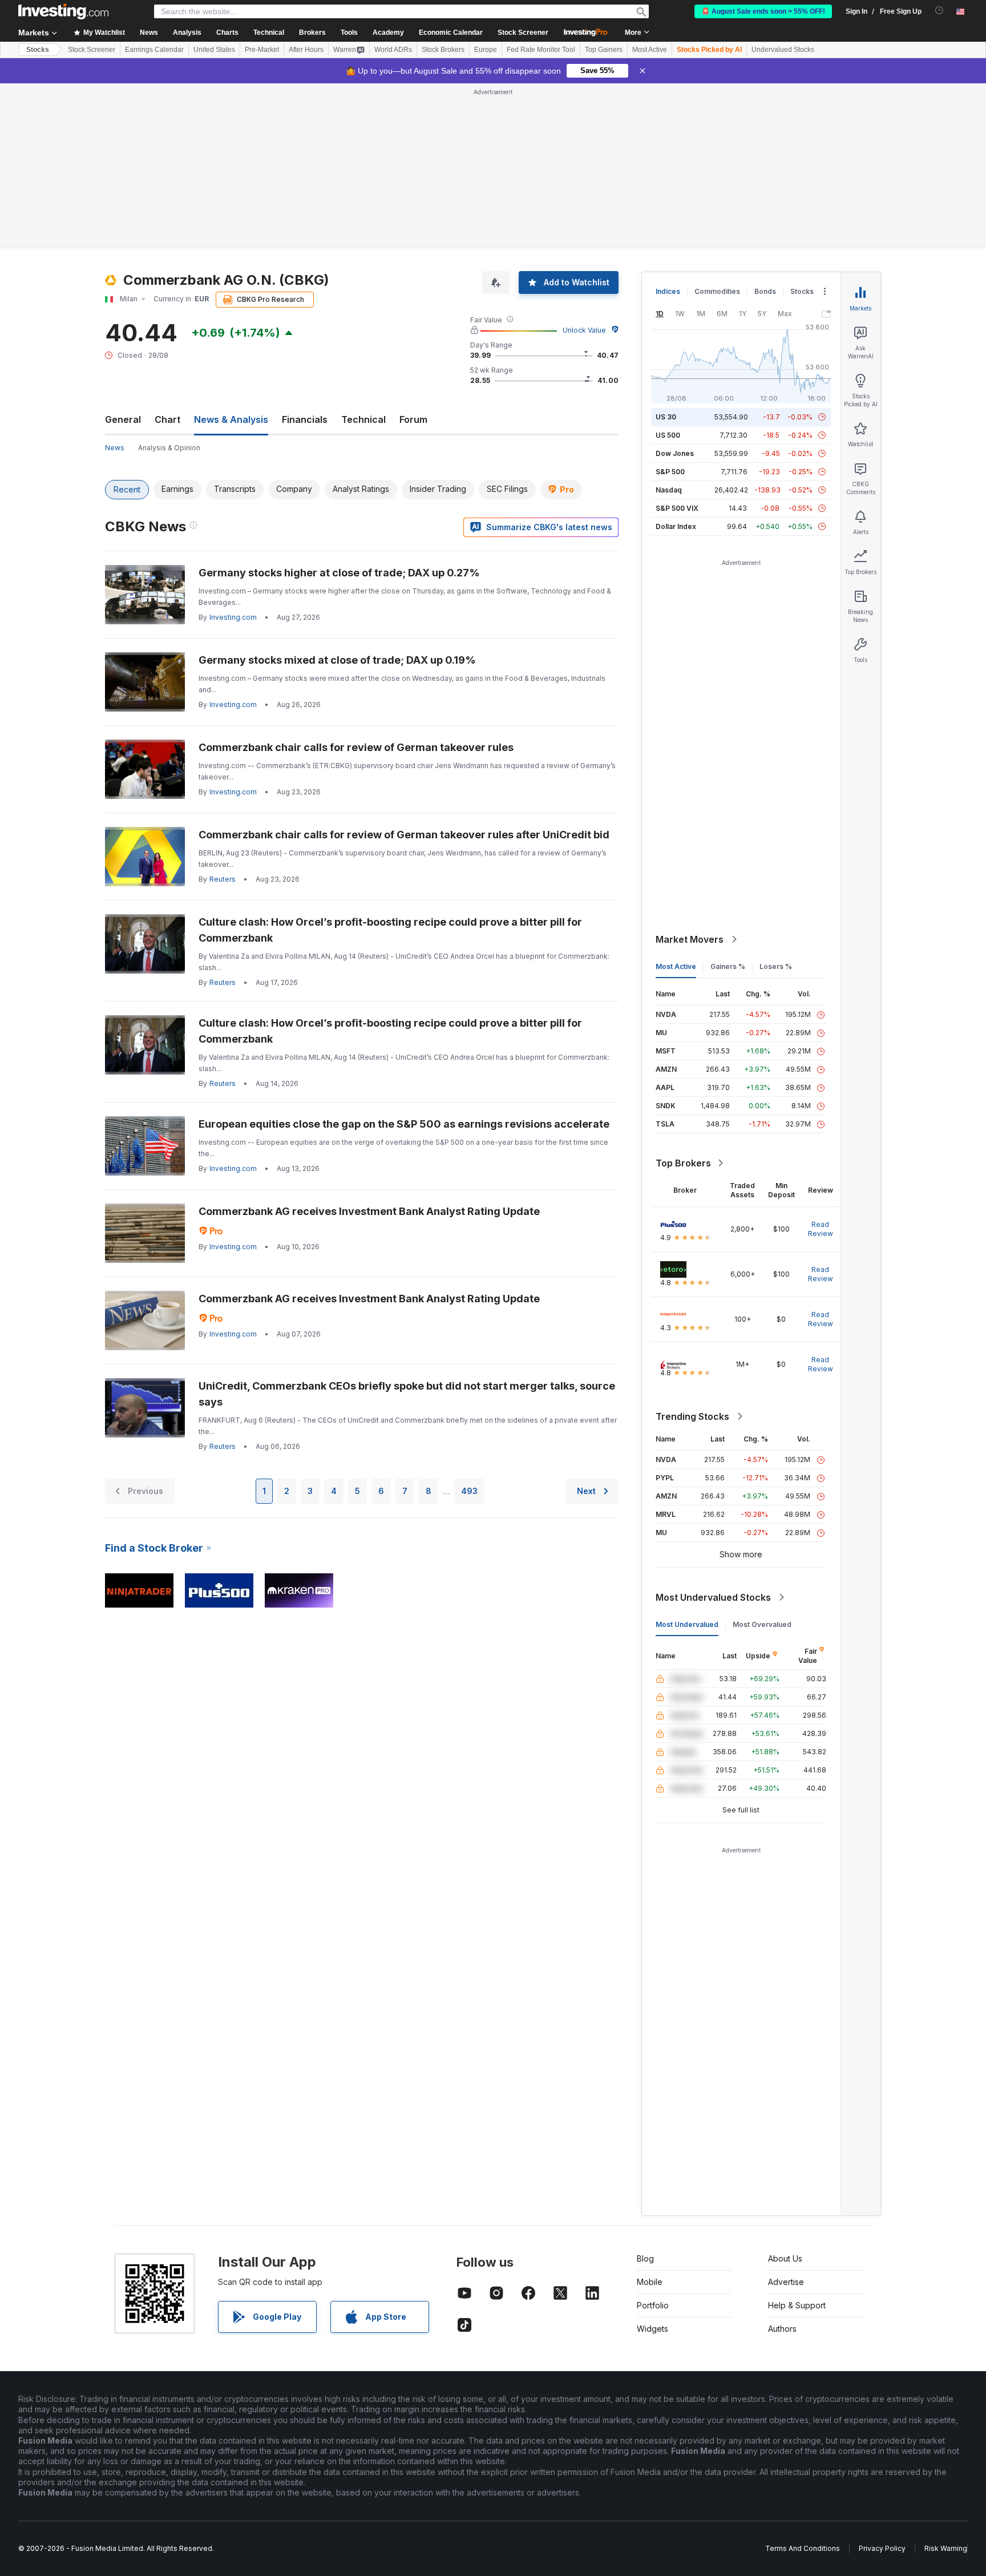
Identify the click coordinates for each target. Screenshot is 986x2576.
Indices (668, 291)
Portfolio (653, 2305)
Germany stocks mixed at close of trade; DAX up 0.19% (337, 660)
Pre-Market (262, 50)
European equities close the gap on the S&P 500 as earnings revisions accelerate (404, 1124)
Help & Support (797, 2305)
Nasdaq (669, 490)
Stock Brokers (443, 50)
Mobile (650, 2282)
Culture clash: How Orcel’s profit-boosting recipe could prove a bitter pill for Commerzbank (390, 930)
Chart (167, 419)
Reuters (223, 879)
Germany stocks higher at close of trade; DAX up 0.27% (339, 573)
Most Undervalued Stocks (713, 1597)
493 (469, 1491)
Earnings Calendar (154, 50)
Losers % (776, 966)
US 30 (666, 417)
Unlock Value (584, 330)
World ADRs (393, 50)
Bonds (765, 291)
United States (214, 50)
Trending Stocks (692, 1416)
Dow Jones (675, 453)
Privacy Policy (882, 2548)
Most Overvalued (762, 1624)
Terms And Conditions (803, 2548)
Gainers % (728, 966)
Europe (486, 50)
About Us (785, 2258)
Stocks (38, 50)
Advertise (786, 2282)
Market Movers (690, 939)
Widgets (652, 2329)
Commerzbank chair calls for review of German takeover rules (356, 747)
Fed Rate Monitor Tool (541, 50)
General (123, 419)
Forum (413, 419)
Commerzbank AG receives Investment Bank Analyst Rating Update (369, 1211)
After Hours (306, 50)
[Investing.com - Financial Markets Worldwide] (63, 11)
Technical (363, 419)
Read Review (821, 1229)
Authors (782, 2329)
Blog (645, 2258)
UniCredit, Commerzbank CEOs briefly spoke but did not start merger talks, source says (407, 1394)
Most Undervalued (687, 1624)
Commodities (717, 291)
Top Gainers (604, 50)
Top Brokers (683, 1163)
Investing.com (233, 617)
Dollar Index (676, 526)
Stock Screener (523, 33)
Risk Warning (946, 2548)
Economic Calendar (451, 33)
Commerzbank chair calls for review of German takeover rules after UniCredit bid (404, 835)
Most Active (650, 50)
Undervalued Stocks (783, 50)
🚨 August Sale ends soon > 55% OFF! (763, 11)
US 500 (668, 435)
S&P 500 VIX (677, 508)
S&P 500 (670, 472)
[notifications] (939, 11)
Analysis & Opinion (169, 448)
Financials (305, 419)
